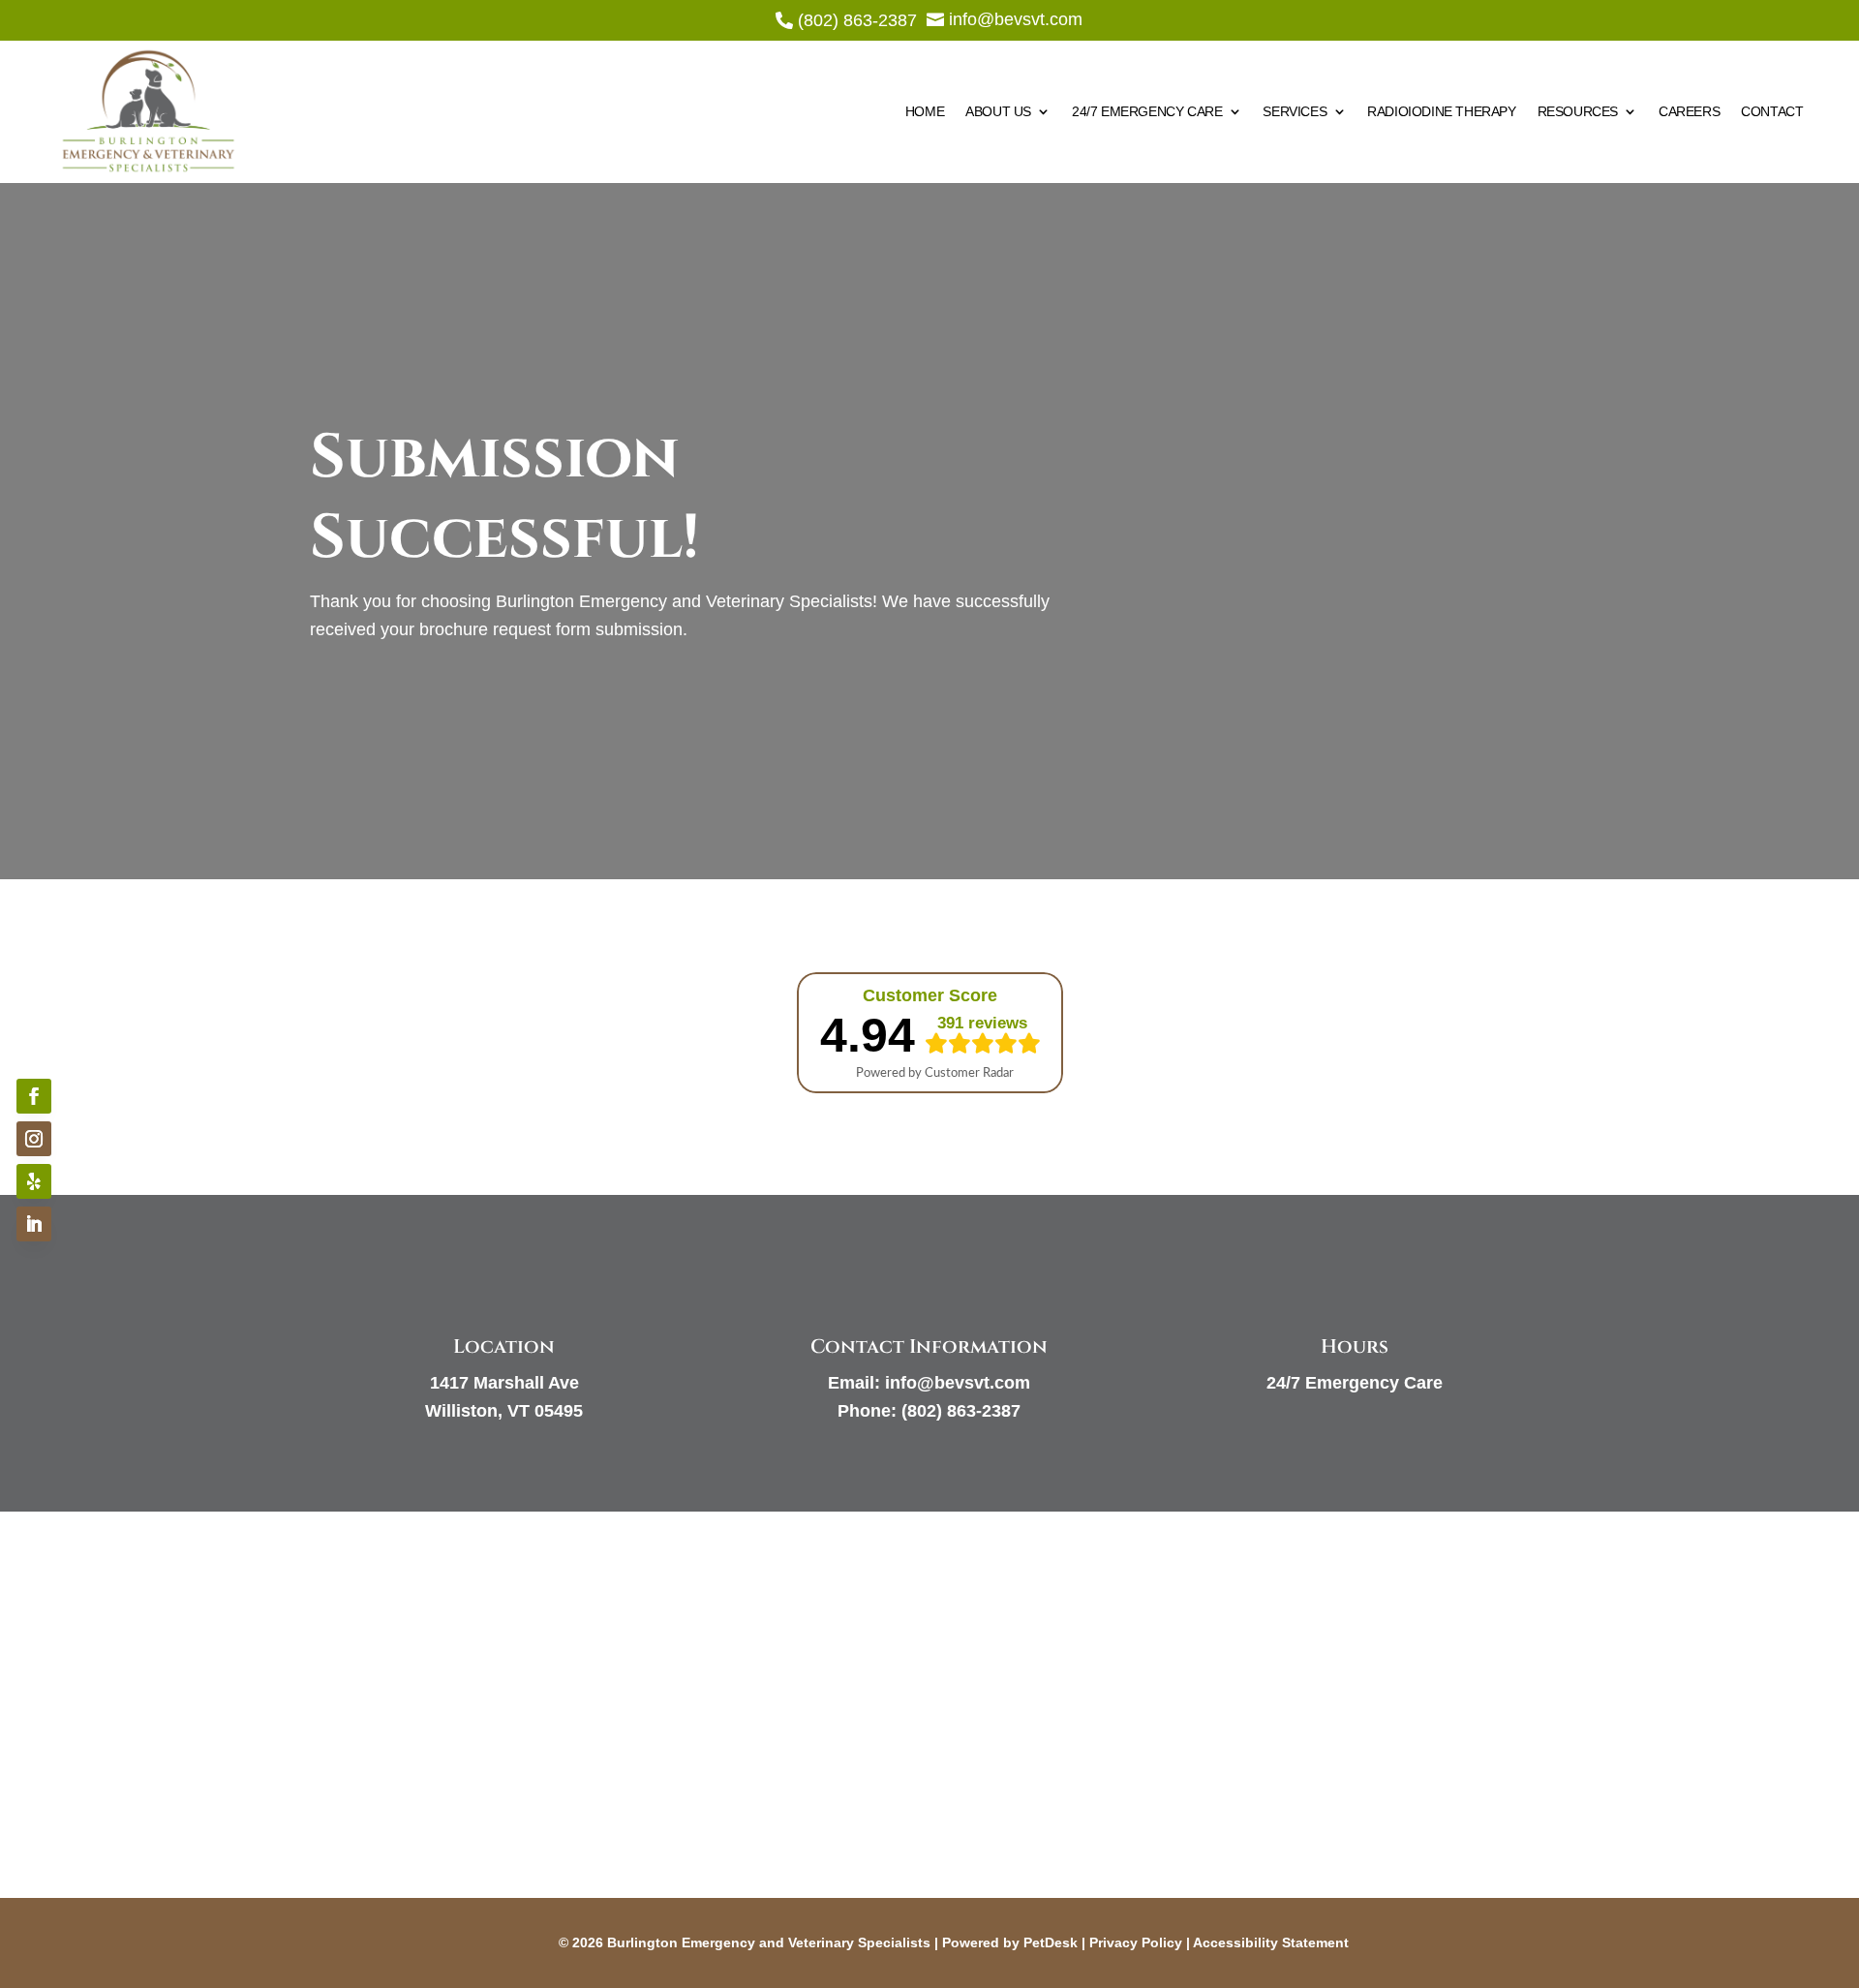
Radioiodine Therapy (1441, 111)
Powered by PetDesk (1010, 1942)
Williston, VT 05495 (504, 1411)
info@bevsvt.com (958, 1383)
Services (1295, 111)
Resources (1578, 111)
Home (925, 111)
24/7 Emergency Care (1147, 111)
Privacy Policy (1136, 1942)
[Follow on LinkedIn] (34, 1224)
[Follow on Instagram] (34, 1139)
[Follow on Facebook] (34, 1096)
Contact (1772, 111)
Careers (1689, 111)
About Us (998, 111)
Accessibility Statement (1271, 1942)
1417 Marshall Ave (504, 1383)
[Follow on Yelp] (34, 1181)
